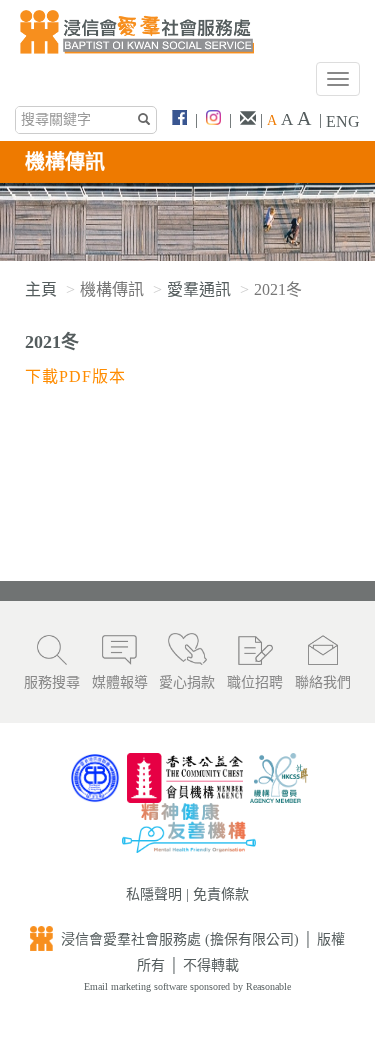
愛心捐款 (187, 682)
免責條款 (221, 894)
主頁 (41, 289)
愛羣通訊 (199, 289)
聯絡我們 (323, 682)
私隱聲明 (154, 894)
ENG (343, 121)
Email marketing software (137, 986)
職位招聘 (255, 682)
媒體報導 (120, 682)
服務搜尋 (52, 682)
